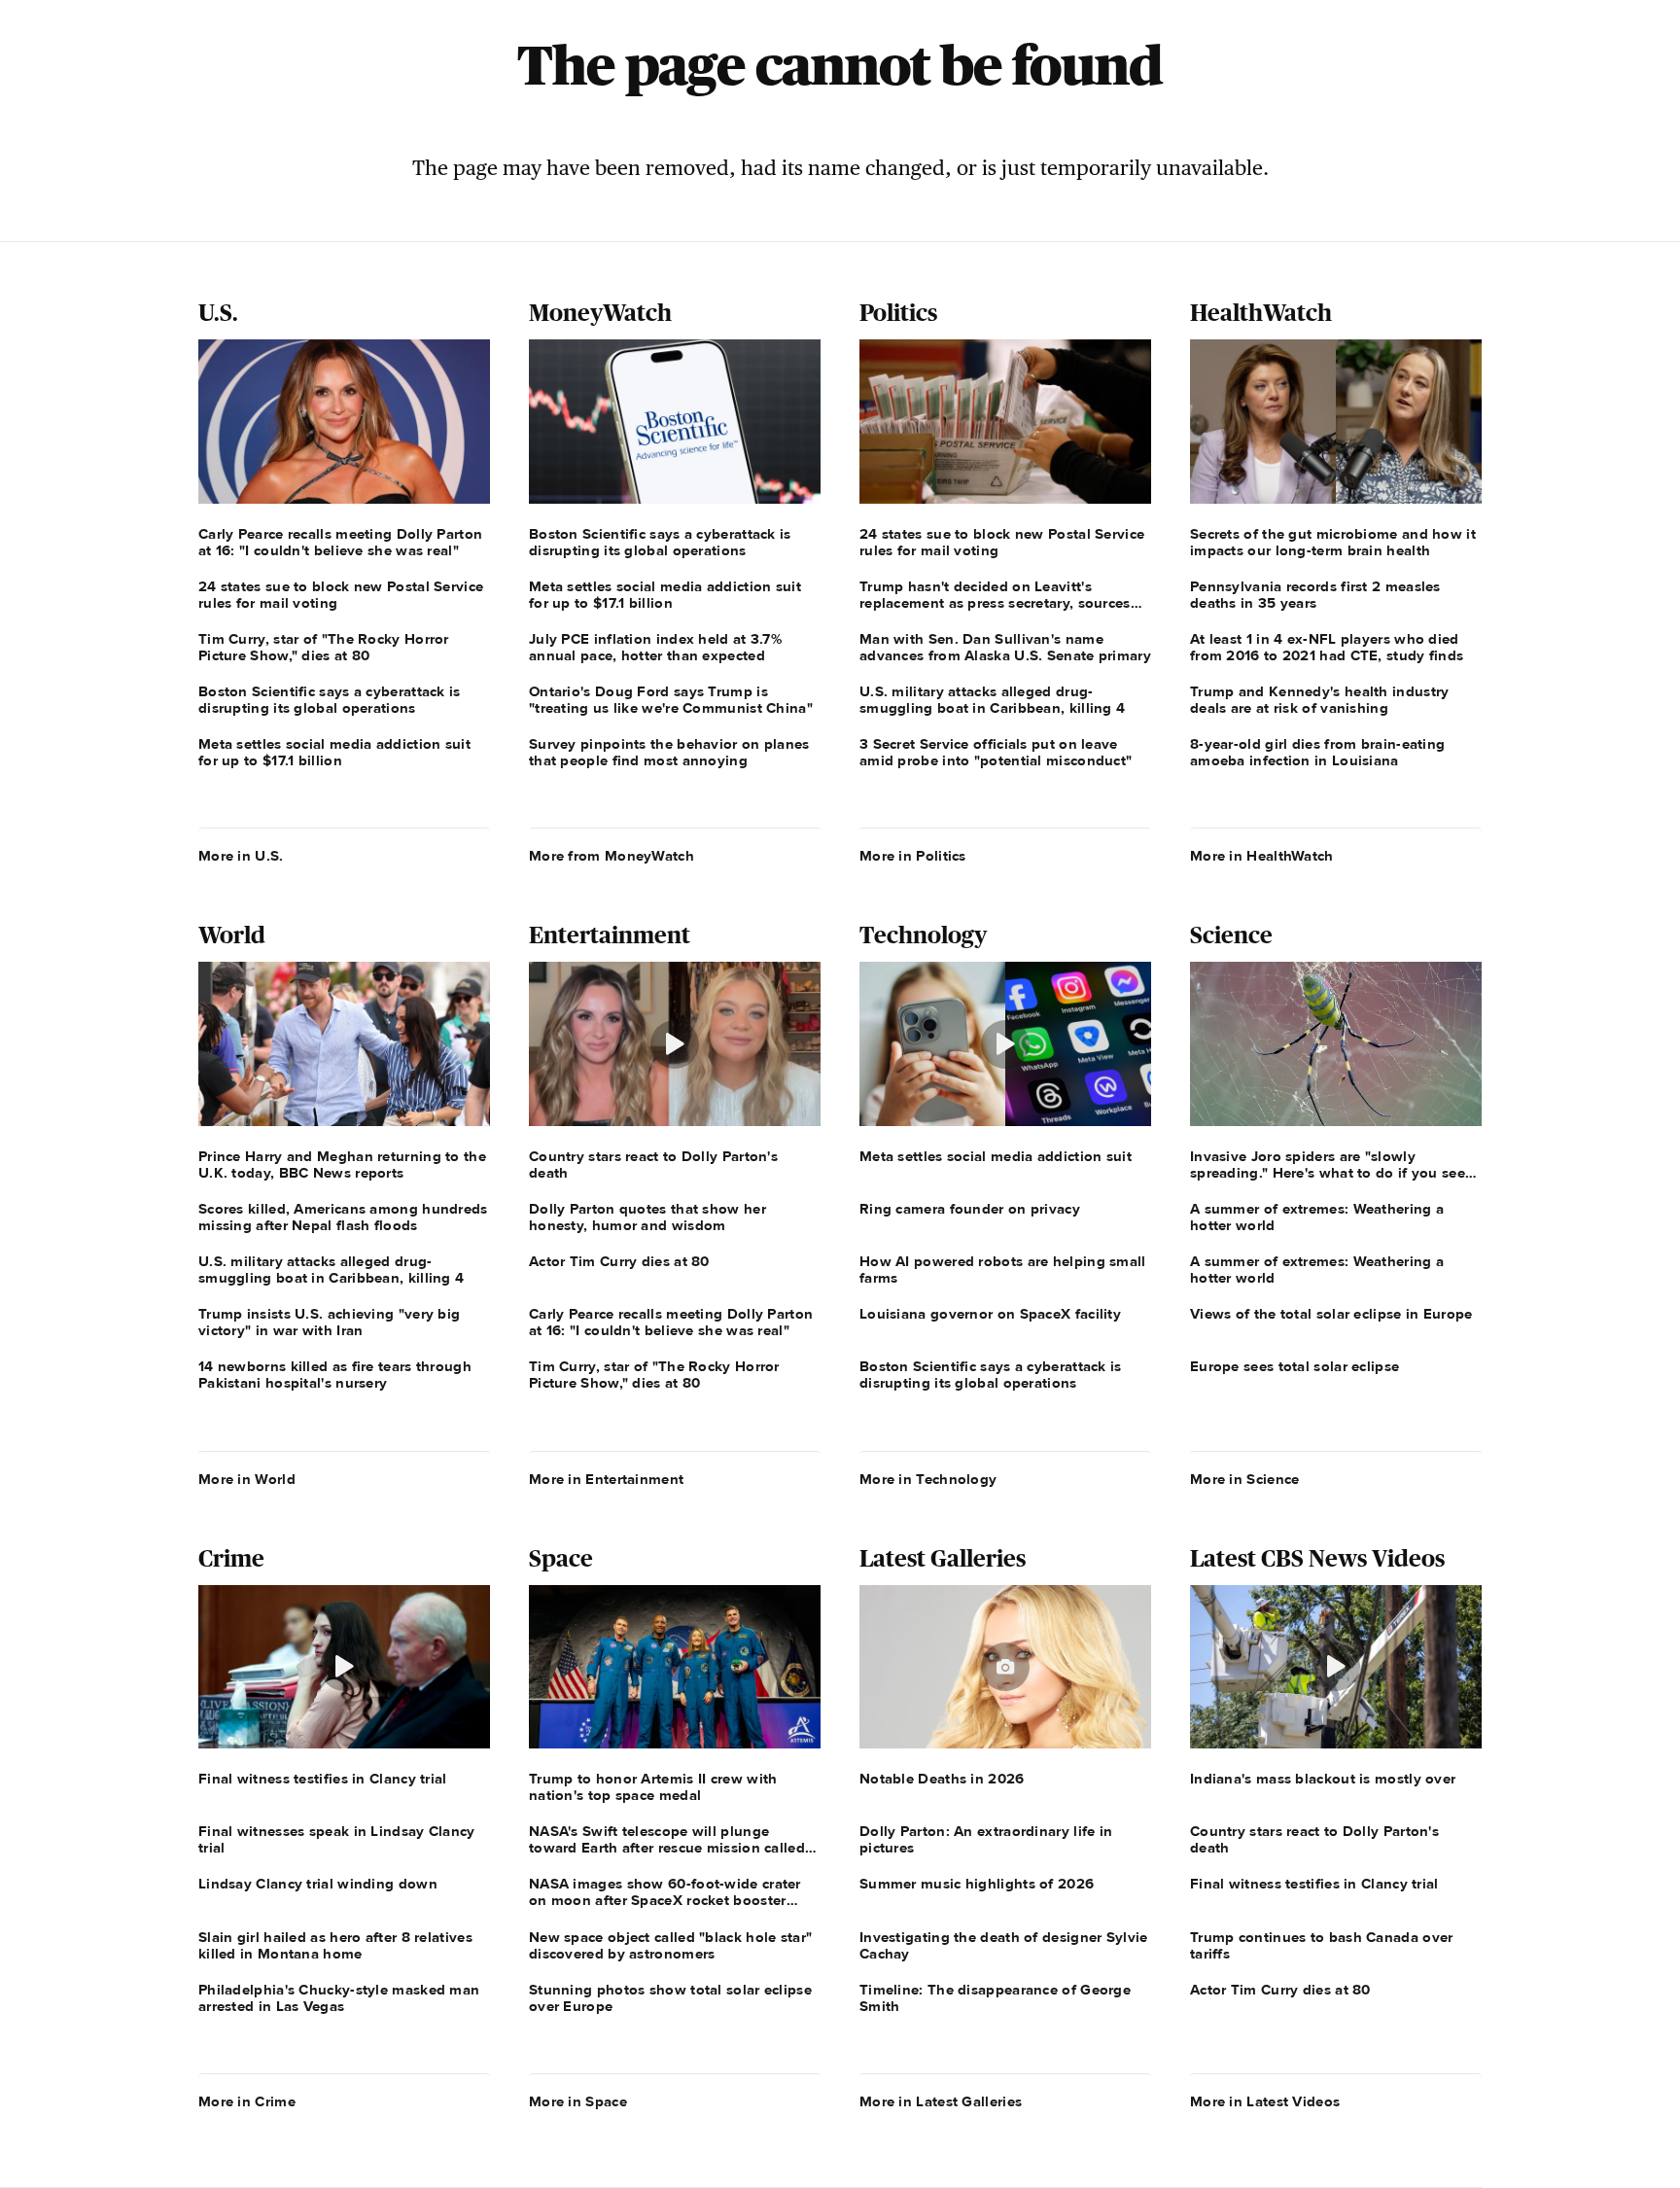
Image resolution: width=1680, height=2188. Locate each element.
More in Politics (913, 856)
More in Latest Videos (1265, 2101)
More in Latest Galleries (941, 2101)
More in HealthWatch (1262, 856)
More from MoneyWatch (612, 856)
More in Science (1245, 1479)
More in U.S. (241, 856)
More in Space (578, 2101)
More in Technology (928, 1479)
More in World (247, 1479)
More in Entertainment (606, 1479)
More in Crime (247, 2101)
